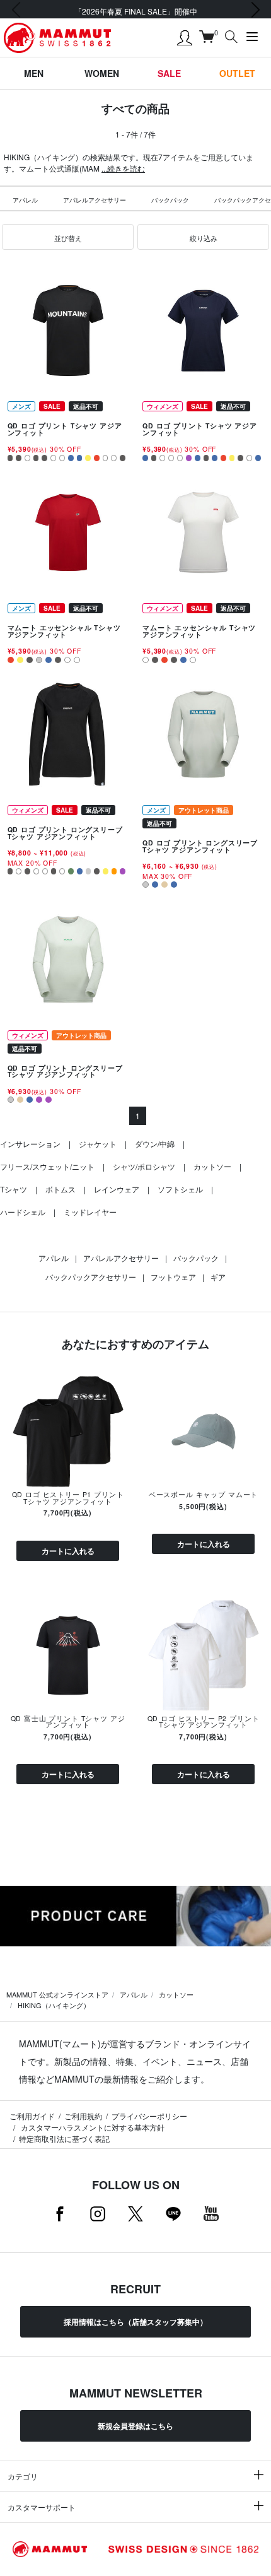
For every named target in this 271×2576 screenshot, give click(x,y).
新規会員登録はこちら (135, 2426)
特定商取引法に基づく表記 (64, 2138)
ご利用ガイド (32, 2116)
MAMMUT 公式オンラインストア (57, 1994)
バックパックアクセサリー (91, 1277)
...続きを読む (123, 168)
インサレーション (30, 1144)
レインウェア (117, 1189)
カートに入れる (68, 1551)
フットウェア (173, 1277)
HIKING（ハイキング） (54, 2005)
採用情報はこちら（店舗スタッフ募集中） (135, 2322)
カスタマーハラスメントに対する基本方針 (92, 2127)
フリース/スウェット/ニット (47, 1166)
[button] (68, 237)
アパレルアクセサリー (95, 200)
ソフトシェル (180, 1189)
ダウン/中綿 (155, 1144)
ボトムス (61, 1189)
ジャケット (98, 1144)
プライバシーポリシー (149, 2116)
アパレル (25, 200)
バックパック (170, 200)
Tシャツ (14, 1189)
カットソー (212, 1166)
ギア (218, 1277)
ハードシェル (23, 1212)
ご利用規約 (83, 2116)
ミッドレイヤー (90, 1212)
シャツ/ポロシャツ (144, 1166)
